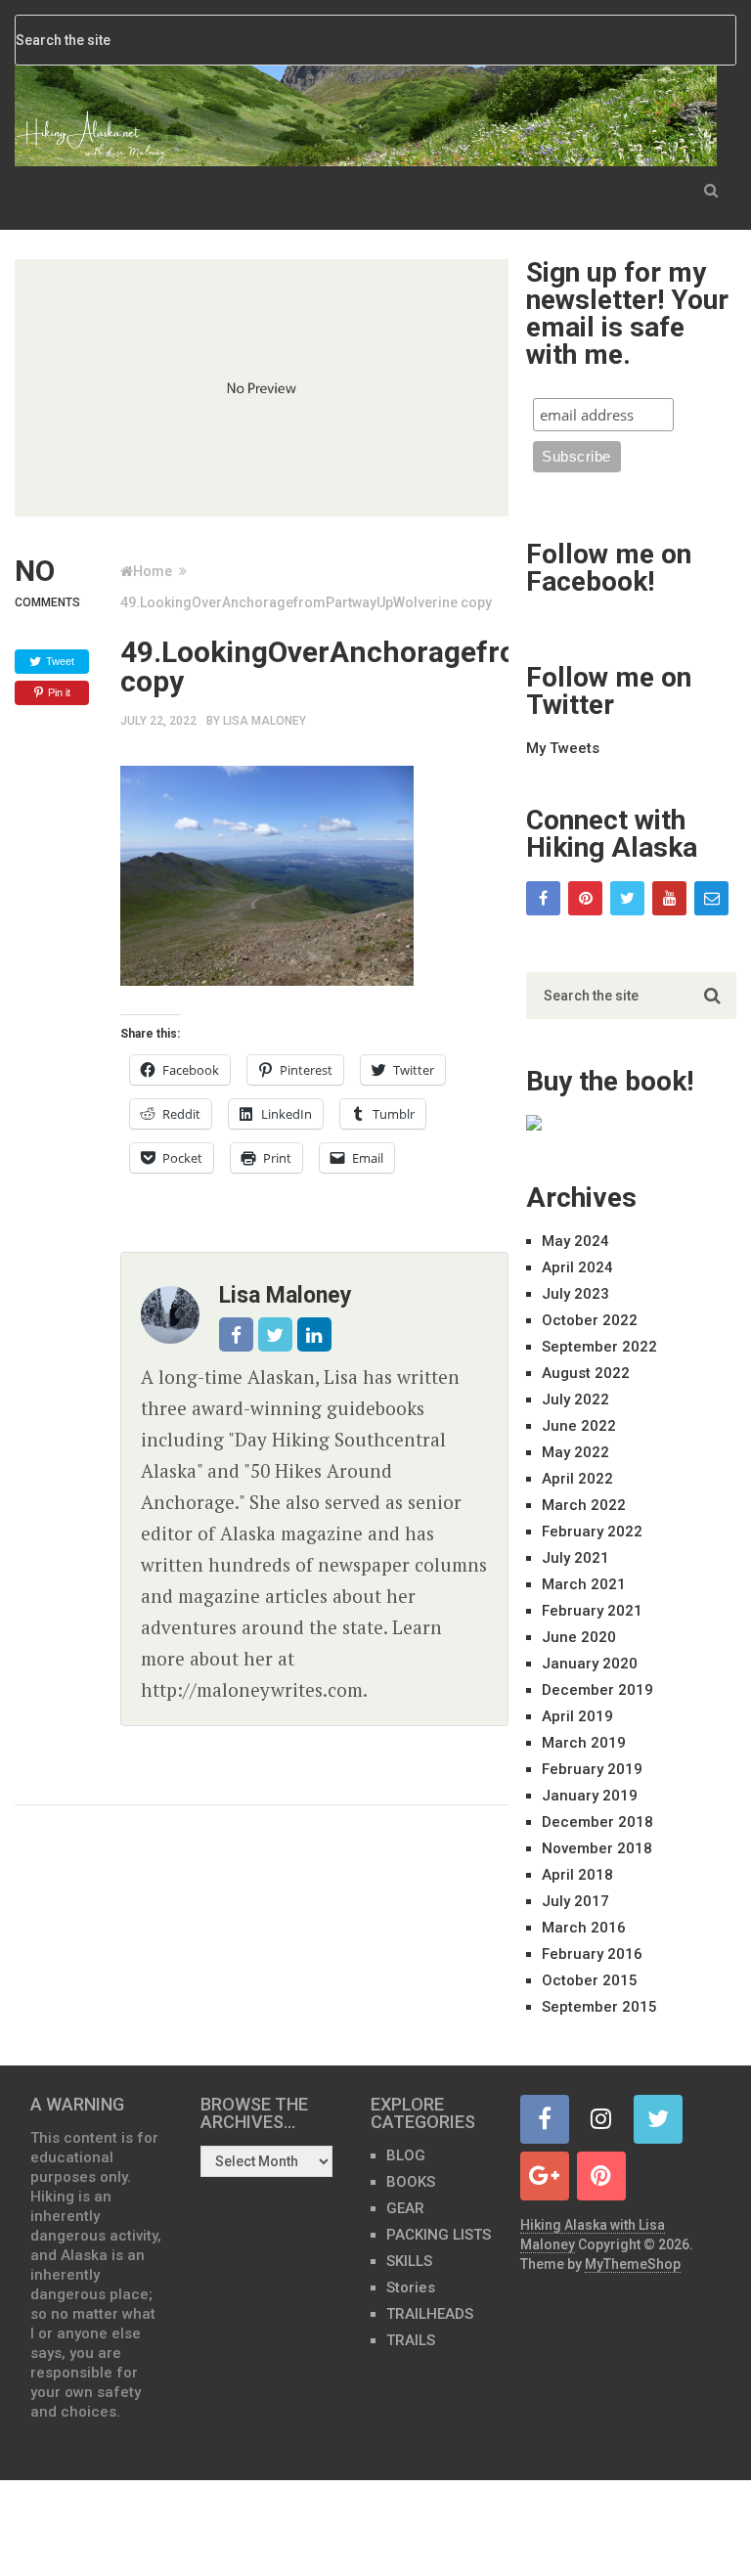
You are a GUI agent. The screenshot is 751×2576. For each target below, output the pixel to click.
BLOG (406, 2155)
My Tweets (563, 748)
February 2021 (592, 1611)
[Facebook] (543, 898)
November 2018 (597, 1848)
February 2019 (592, 1769)
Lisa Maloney (265, 721)
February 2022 (592, 1532)
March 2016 (584, 1928)
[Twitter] (627, 898)
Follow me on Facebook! (609, 568)
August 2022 (586, 1373)
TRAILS (411, 2340)
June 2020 (579, 1637)
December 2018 (597, 1822)
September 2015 (599, 2007)
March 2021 (584, 1584)
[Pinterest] (585, 898)
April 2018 (577, 1875)
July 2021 (575, 1558)
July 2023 (575, 1294)
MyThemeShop (633, 2264)
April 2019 (577, 1716)
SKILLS (409, 2261)
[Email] (711, 898)
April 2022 (577, 1479)
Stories (411, 2287)
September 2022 (599, 1347)
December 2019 (597, 1690)
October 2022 (590, 1320)
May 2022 (575, 1452)
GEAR (405, 2208)
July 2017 (575, 1901)
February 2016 (592, 1954)
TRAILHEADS (430, 2314)
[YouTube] (669, 898)
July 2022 (575, 1399)
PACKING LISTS (439, 2235)
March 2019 (584, 1743)
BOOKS (411, 2182)
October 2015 (590, 1980)
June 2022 (579, 1426)
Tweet (60, 661)
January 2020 (590, 1664)
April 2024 (577, 1267)
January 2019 (590, 1796)
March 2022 (584, 1505)
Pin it (59, 692)
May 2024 (575, 1241)
